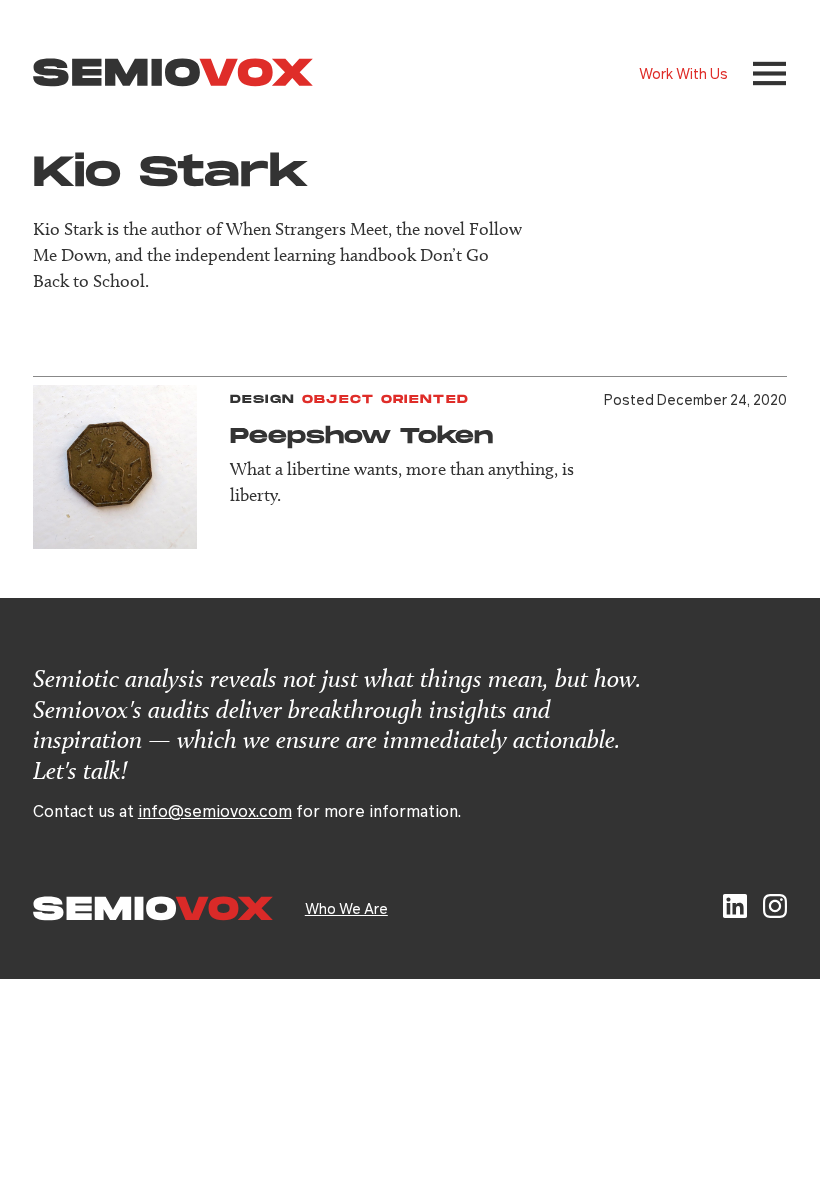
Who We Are (346, 908)
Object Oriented (386, 399)
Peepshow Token (361, 436)
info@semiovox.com (215, 810)
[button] (769, 73)
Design (263, 399)
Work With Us (683, 73)
